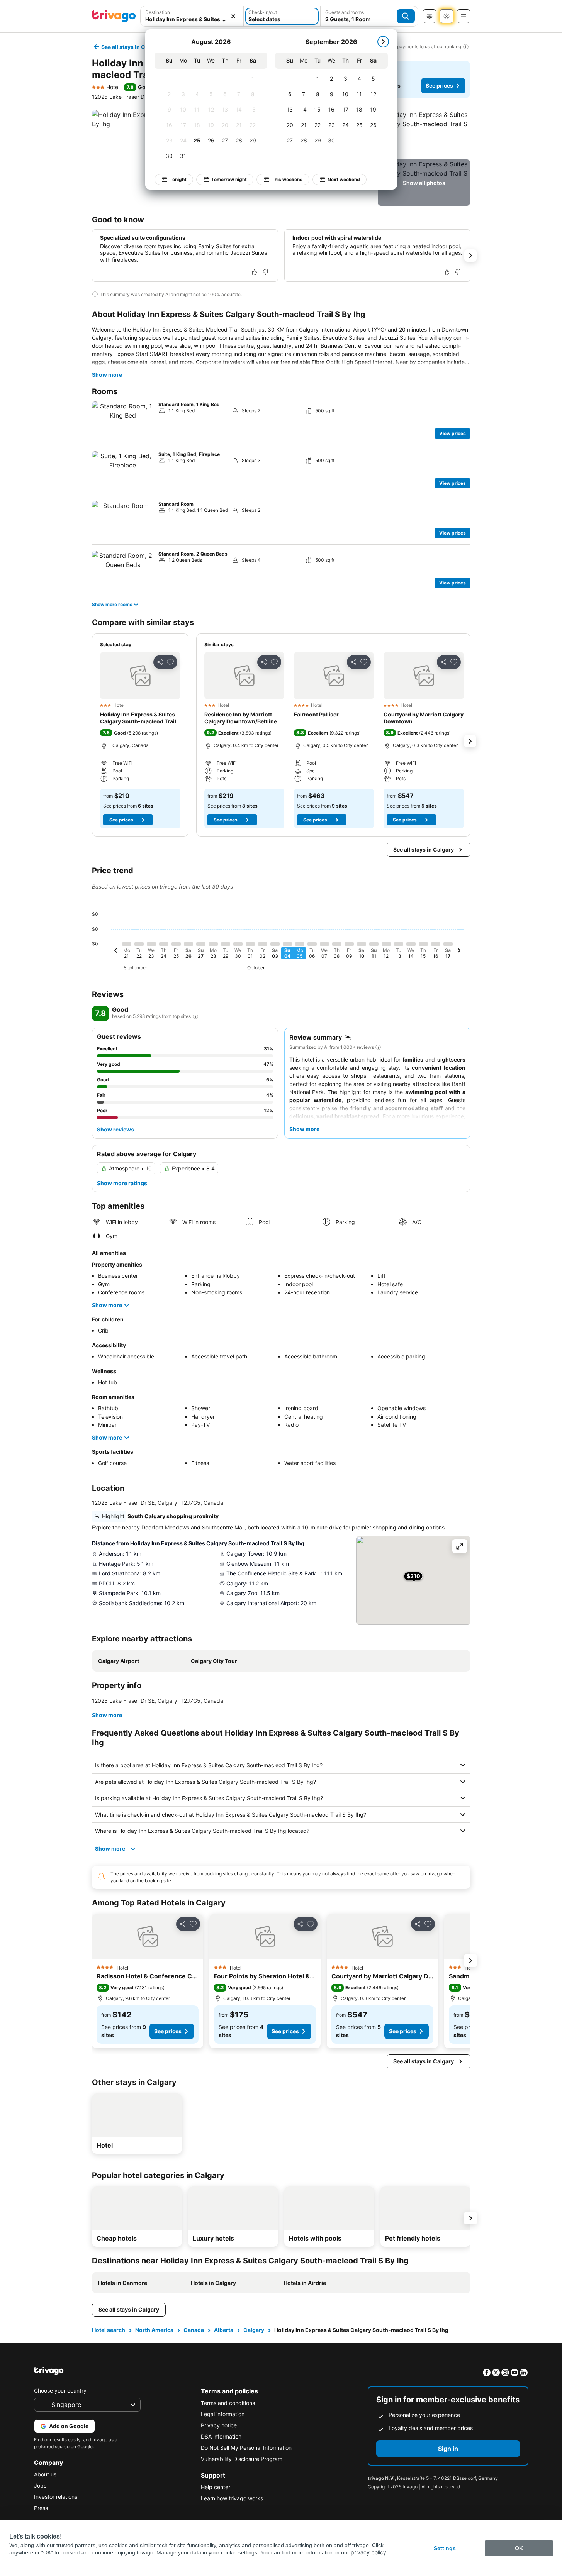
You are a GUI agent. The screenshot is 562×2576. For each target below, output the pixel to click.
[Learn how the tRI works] (195, 1016)
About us (45, 2474)
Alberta (224, 2330)
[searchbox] (192, 19)
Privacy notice (219, 2425)
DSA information (221, 2436)
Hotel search (109, 2330)
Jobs (40, 2485)
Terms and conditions (228, 2403)
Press (41, 2508)
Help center (216, 2487)
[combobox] (192, 16)
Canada (194, 2330)
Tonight (178, 179)
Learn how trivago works (232, 2498)
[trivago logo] (114, 16)
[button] (192, 16)
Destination (158, 12)
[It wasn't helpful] (265, 272)
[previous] (116, 952)
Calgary (254, 2330)
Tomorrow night (229, 179)
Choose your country (60, 2391)
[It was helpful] (255, 272)
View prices (452, 433)
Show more (107, 375)
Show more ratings (122, 1183)
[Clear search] (233, 16)
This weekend (287, 179)
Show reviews (115, 1129)
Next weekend (344, 179)
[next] (383, 42)
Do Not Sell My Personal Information (246, 2448)
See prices (439, 86)
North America (154, 2330)
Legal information (223, 2414)
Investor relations (56, 2497)
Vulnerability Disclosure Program (242, 2459)
